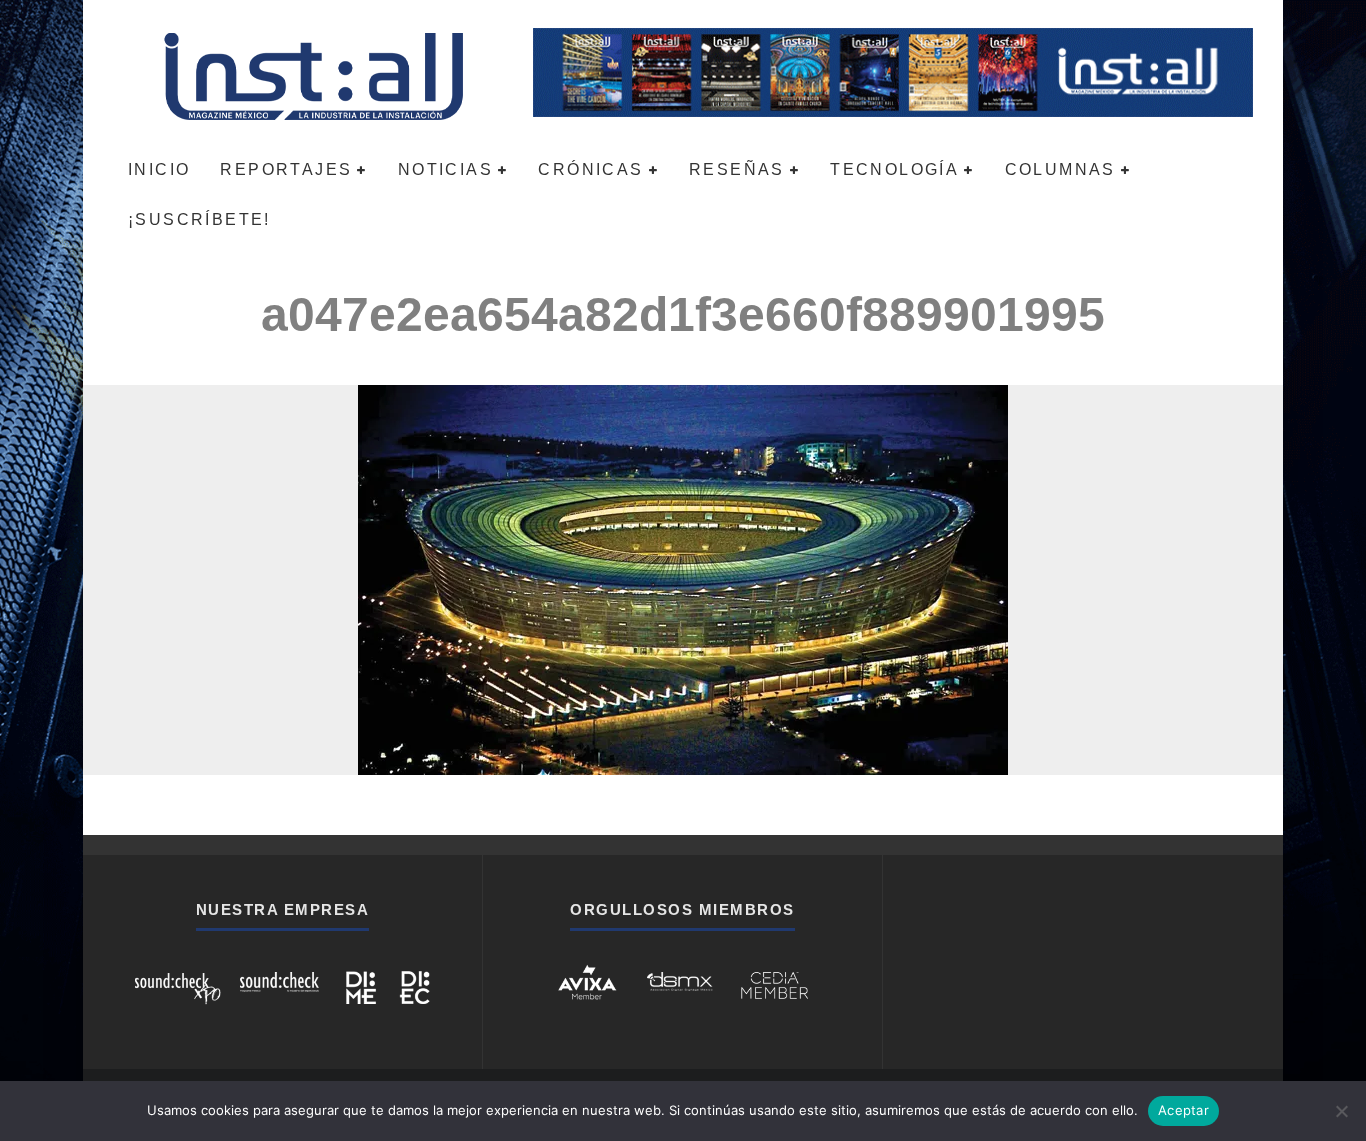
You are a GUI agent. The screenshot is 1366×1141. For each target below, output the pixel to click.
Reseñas (737, 169)
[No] (1341, 1111)
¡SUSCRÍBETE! (199, 219)
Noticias (445, 169)
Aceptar (1183, 1110)
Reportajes (286, 169)
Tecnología (894, 169)
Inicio (159, 169)
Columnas (1060, 169)
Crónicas (590, 169)
